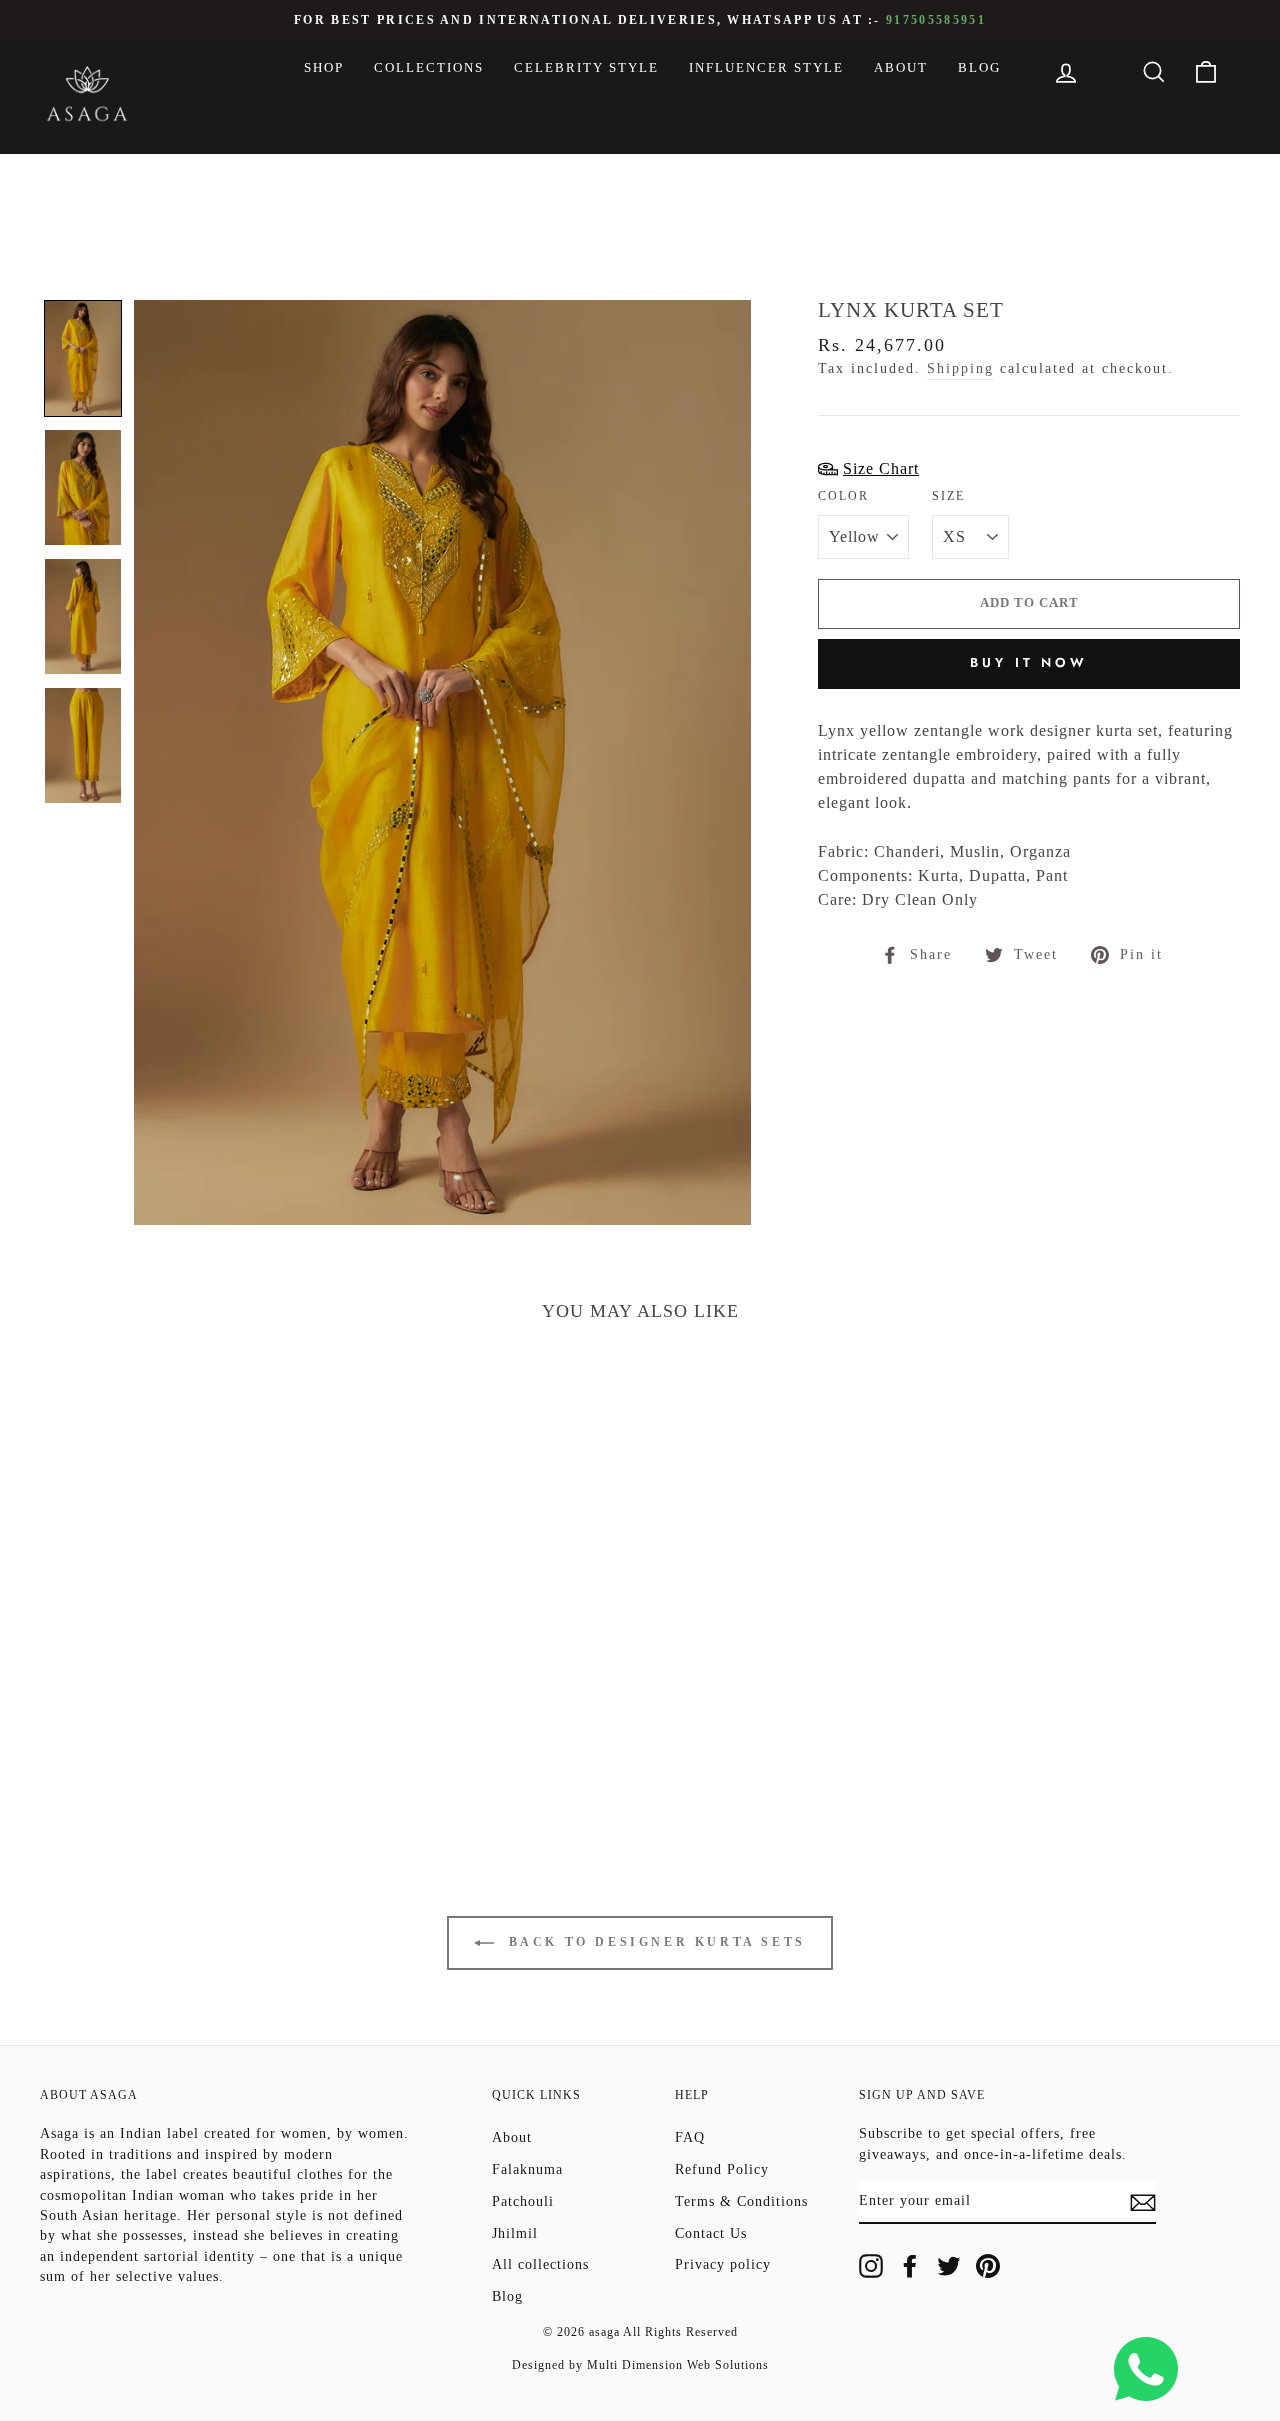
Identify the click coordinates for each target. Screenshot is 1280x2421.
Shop (324, 67)
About (901, 67)
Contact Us (711, 2233)
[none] (83, 358)
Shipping (960, 368)
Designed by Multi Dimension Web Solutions (640, 2365)
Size (948, 496)
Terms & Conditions (741, 2201)
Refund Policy (722, 2169)
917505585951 (936, 20)
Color (843, 496)
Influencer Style (766, 67)
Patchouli (523, 2201)
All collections (540, 2264)
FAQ (690, 2137)
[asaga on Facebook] (910, 2266)
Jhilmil (515, 2233)
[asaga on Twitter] (949, 2266)
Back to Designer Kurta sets (654, 1942)
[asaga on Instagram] (871, 2266)
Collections (429, 67)
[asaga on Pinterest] (988, 2266)
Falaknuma (527, 2169)
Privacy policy (723, 2264)
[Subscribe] (1143, 2202)
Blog (979, 67)
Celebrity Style (586, 67)
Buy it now (1029, 662)
